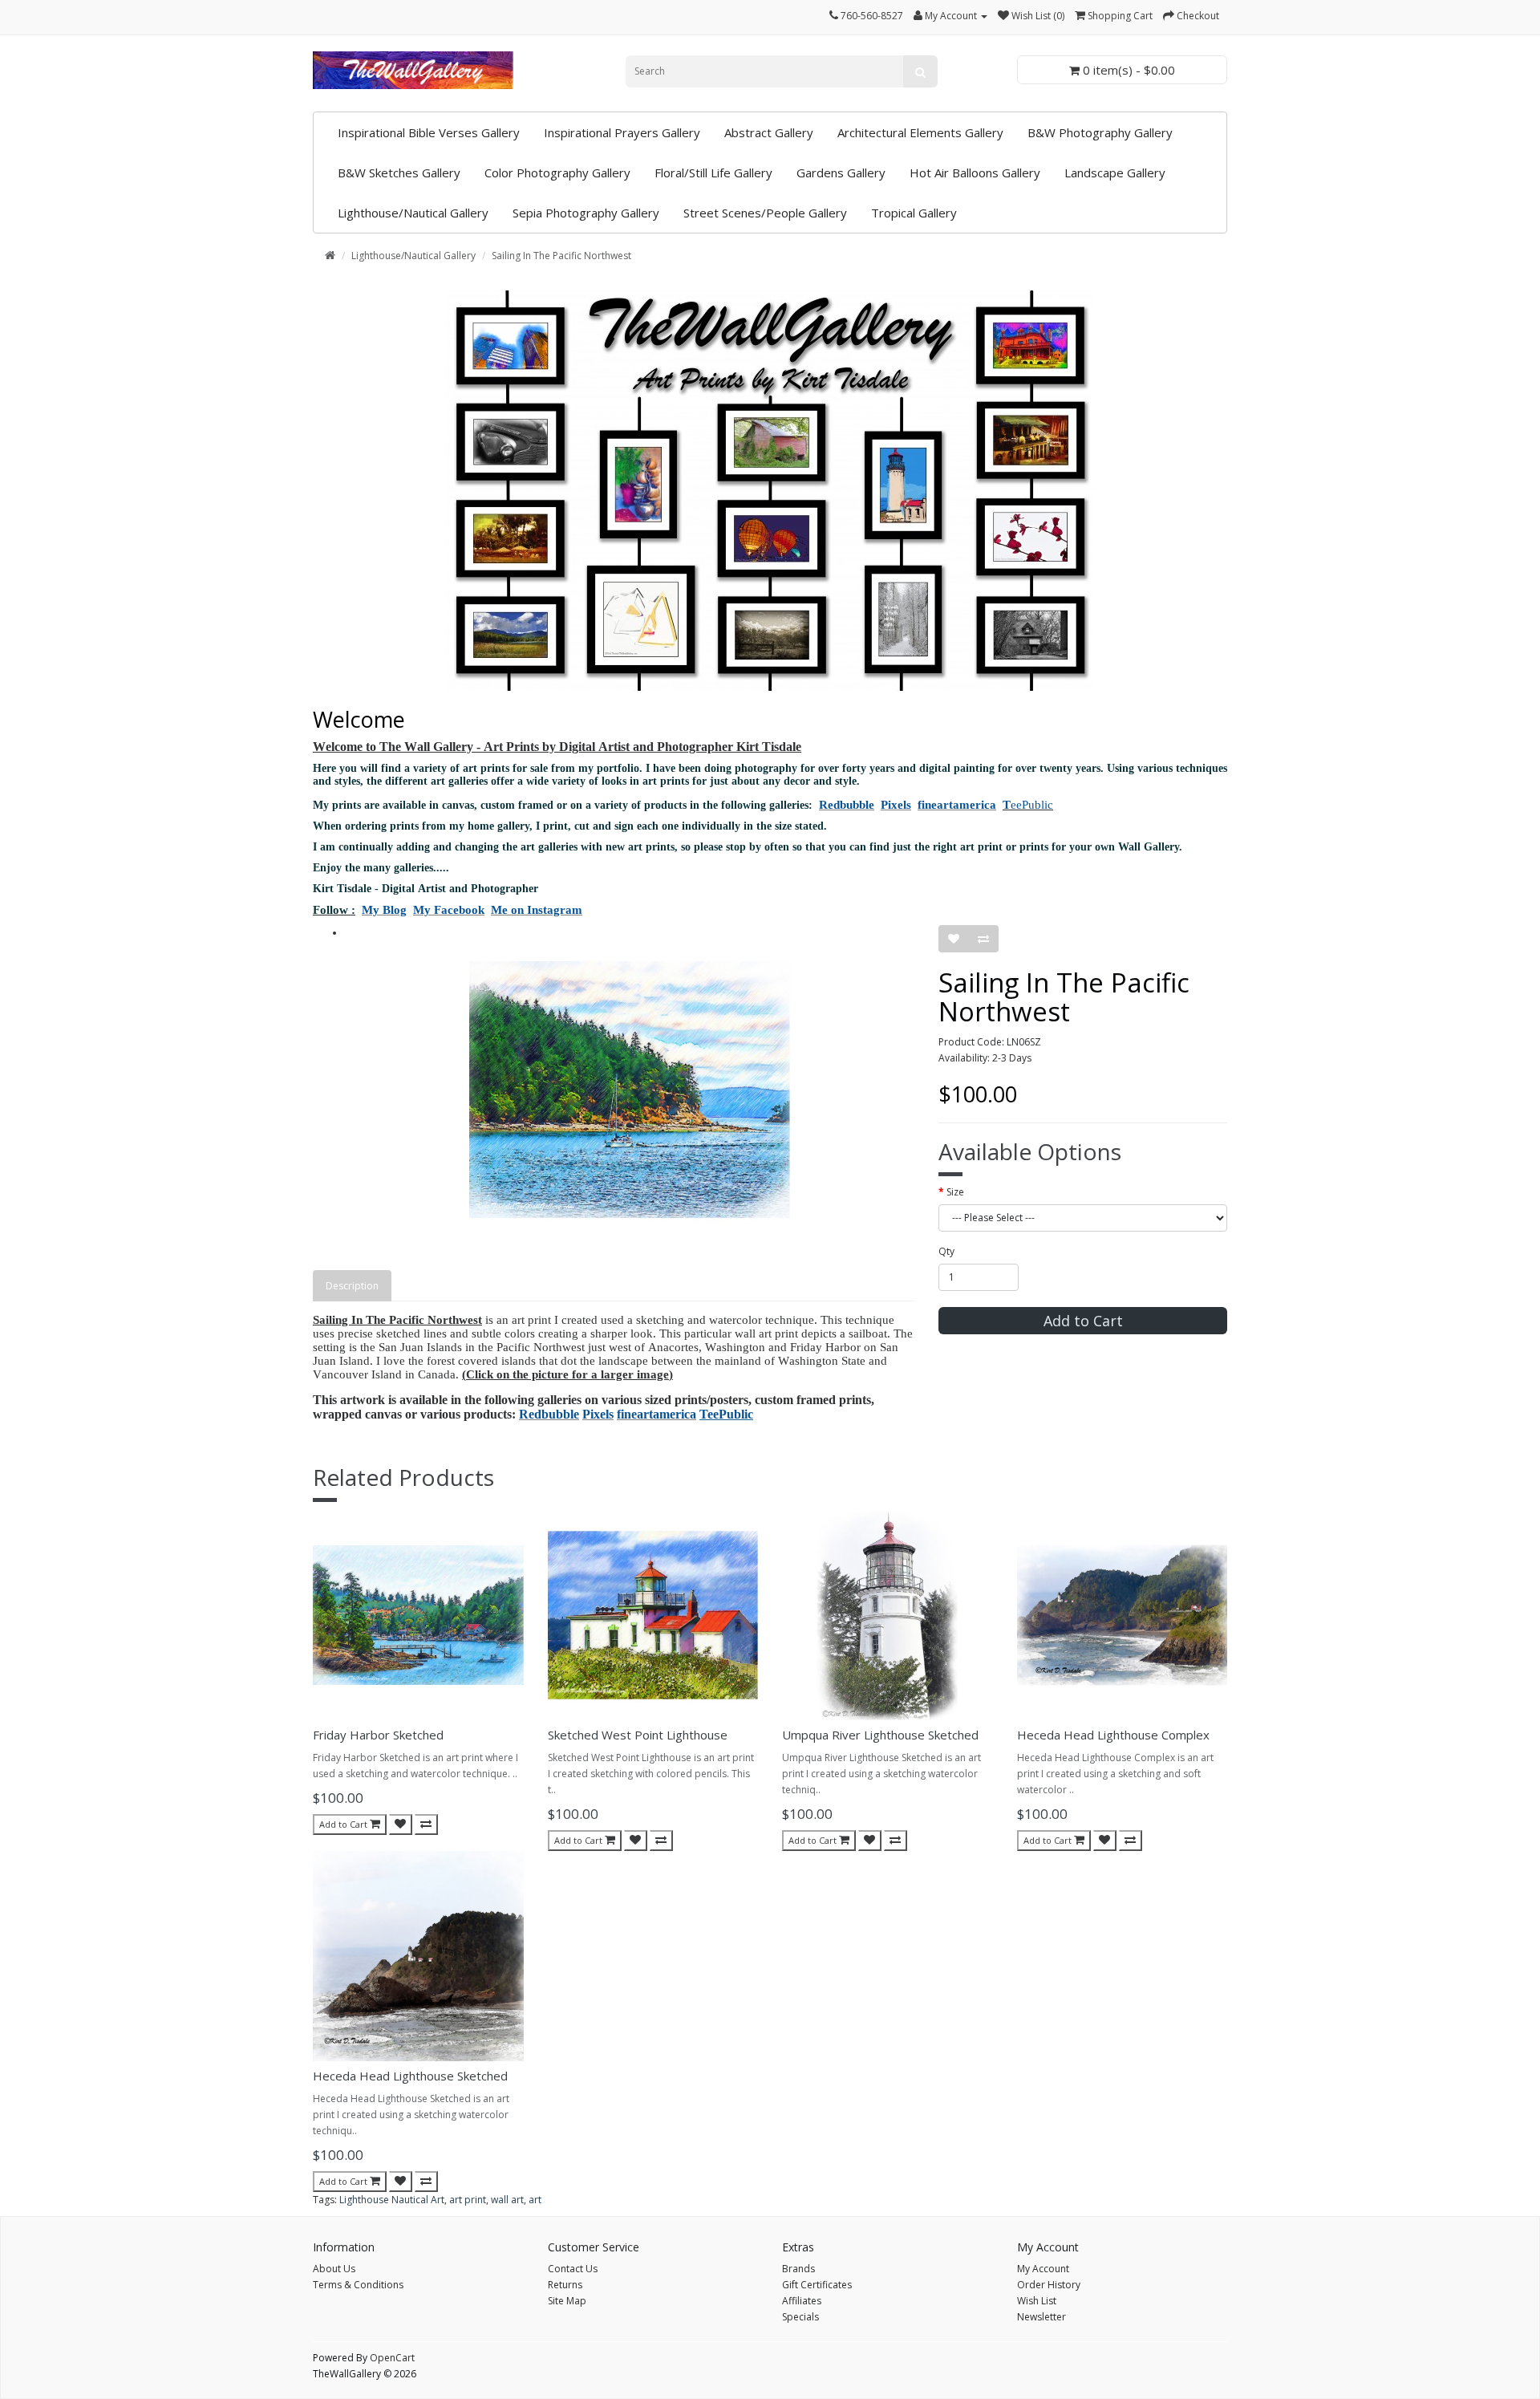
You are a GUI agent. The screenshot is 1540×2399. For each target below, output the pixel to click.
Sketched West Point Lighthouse (638, 1735)
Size (955, 1192)
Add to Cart (1083, 1321)
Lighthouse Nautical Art (392, 2200)
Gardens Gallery (841, 173)
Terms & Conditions (358, 2285)
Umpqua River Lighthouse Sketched (880, 1735)
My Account (1043, 2269)
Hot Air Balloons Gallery (975, 173)
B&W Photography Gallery (1100, 132)
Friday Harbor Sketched (378, 1735)
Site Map (567, 2301)
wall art (507, 2200)
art (535, 2200)
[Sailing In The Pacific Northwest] (630, 1090)
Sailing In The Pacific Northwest (561, 256)
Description (352, 1286)
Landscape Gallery (1115, 173)
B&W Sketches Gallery (399, 173)
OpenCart (392, 2358)
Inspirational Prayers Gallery (622, 132)
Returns (565, 2285)
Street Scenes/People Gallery (765, 213)
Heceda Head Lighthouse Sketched (410, 2076)
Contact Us (573, 2269)
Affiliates (802, 2301)
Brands (798, 2269)
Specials (800, 2317)
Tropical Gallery (914, 213)
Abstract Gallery (769, 132)
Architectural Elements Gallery (920, 132)
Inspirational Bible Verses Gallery (429, 132)
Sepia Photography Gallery (586, 213)
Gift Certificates (817, 2285)
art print (468, 2200)
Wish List (1037, 2301)
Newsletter (1042, 2317)
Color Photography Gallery (557, 173)
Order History (1049, 2285)
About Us (334, 2269)
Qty (946, 1251)
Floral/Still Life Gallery (713, 173)
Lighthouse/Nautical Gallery (413, 213)
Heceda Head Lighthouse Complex (1113, 1735)
